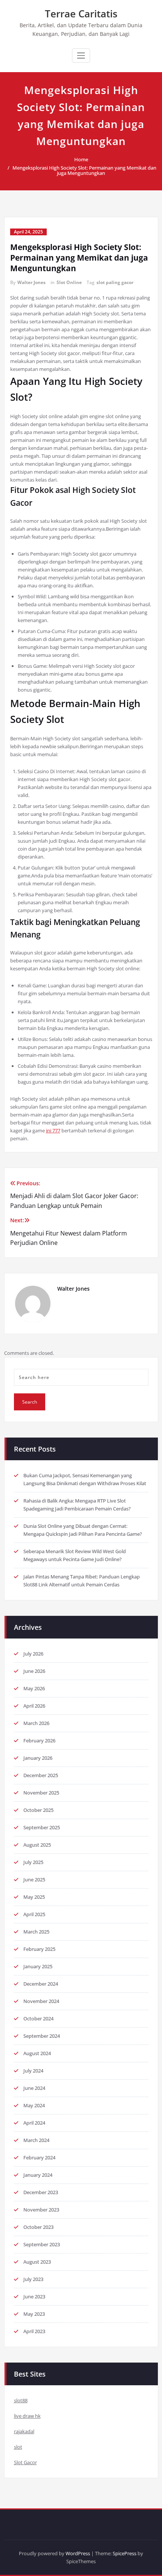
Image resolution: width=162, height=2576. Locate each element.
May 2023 (34, 2314)
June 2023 (34, 2296)
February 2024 (39, 2157)
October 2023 (38, 2227)
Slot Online (69, 282)
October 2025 (38, 1810)
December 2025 (41, 1775)
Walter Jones (31, 282)
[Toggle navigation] (81, 56)
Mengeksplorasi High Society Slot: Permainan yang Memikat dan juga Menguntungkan (84, 170)
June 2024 (34, 2088)
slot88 (21, 2400)
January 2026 (38, 1758)
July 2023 (33, 2279)
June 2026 (34, 1671)
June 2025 (34, 1879)
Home (81, 159)
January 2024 (38, 2175)
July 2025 (33, 1862)
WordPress (78, 2553)
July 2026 (33, 1654)
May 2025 (34, 1897)
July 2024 (33, 2071)
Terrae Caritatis (81, 14)
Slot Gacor (25, 2462)
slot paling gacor (115, 282)
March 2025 (36, 1932)
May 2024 (34, 2105)
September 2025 (42, 1827)
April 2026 (34, 1706)
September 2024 (42, 2036)
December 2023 (41, 2192)
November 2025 (41, 1793)
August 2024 (37, 2053)
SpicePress (125, 2553)
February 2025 (39, 1949)
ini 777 (53, 1130)
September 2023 (42, 2244)
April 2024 (34, 2123)
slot (18, 2447)
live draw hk (27, 2416)
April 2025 (34, 1914)
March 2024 (36, 2140)
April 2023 (34, 2331)
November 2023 (41, 2210)
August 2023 (37, 2262)
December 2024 (41, 1984)
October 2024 (38, 2018)
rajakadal (24, 2431)
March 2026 (36, 1723)
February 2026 (39, 1740)
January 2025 (38, 1966)
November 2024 (41, 2001)
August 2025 (37, 1845)
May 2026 (34, 1688)
